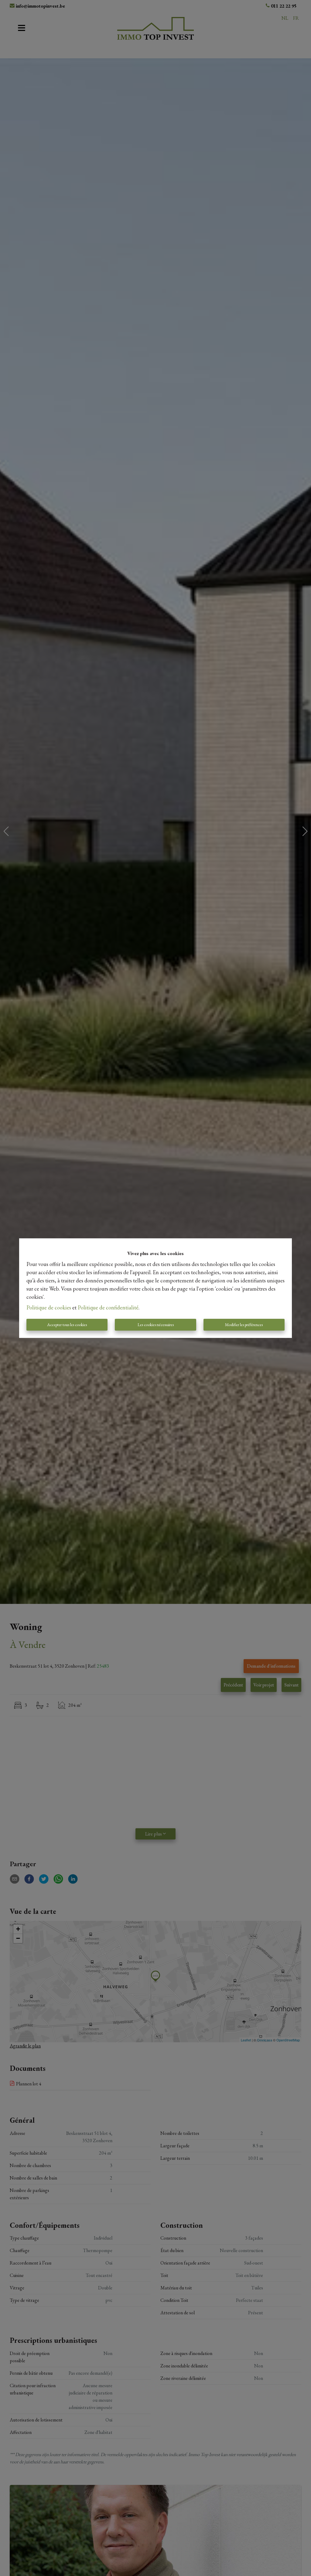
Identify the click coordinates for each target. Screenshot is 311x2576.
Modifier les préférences (244, 1325)
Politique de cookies (49, 1307)
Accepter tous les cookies (67, 1325)
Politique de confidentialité (108, 1307)
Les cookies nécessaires (156, 1325)
